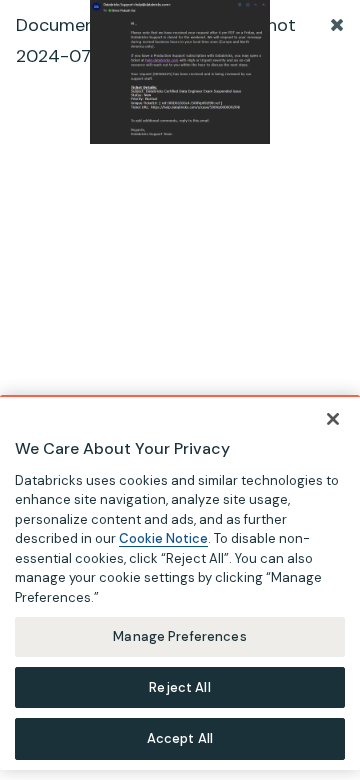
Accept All (180, 738)
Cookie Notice (163, 538)
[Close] (333, 419)
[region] (180, 582)
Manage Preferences (179, 636)
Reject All (179, 687)
